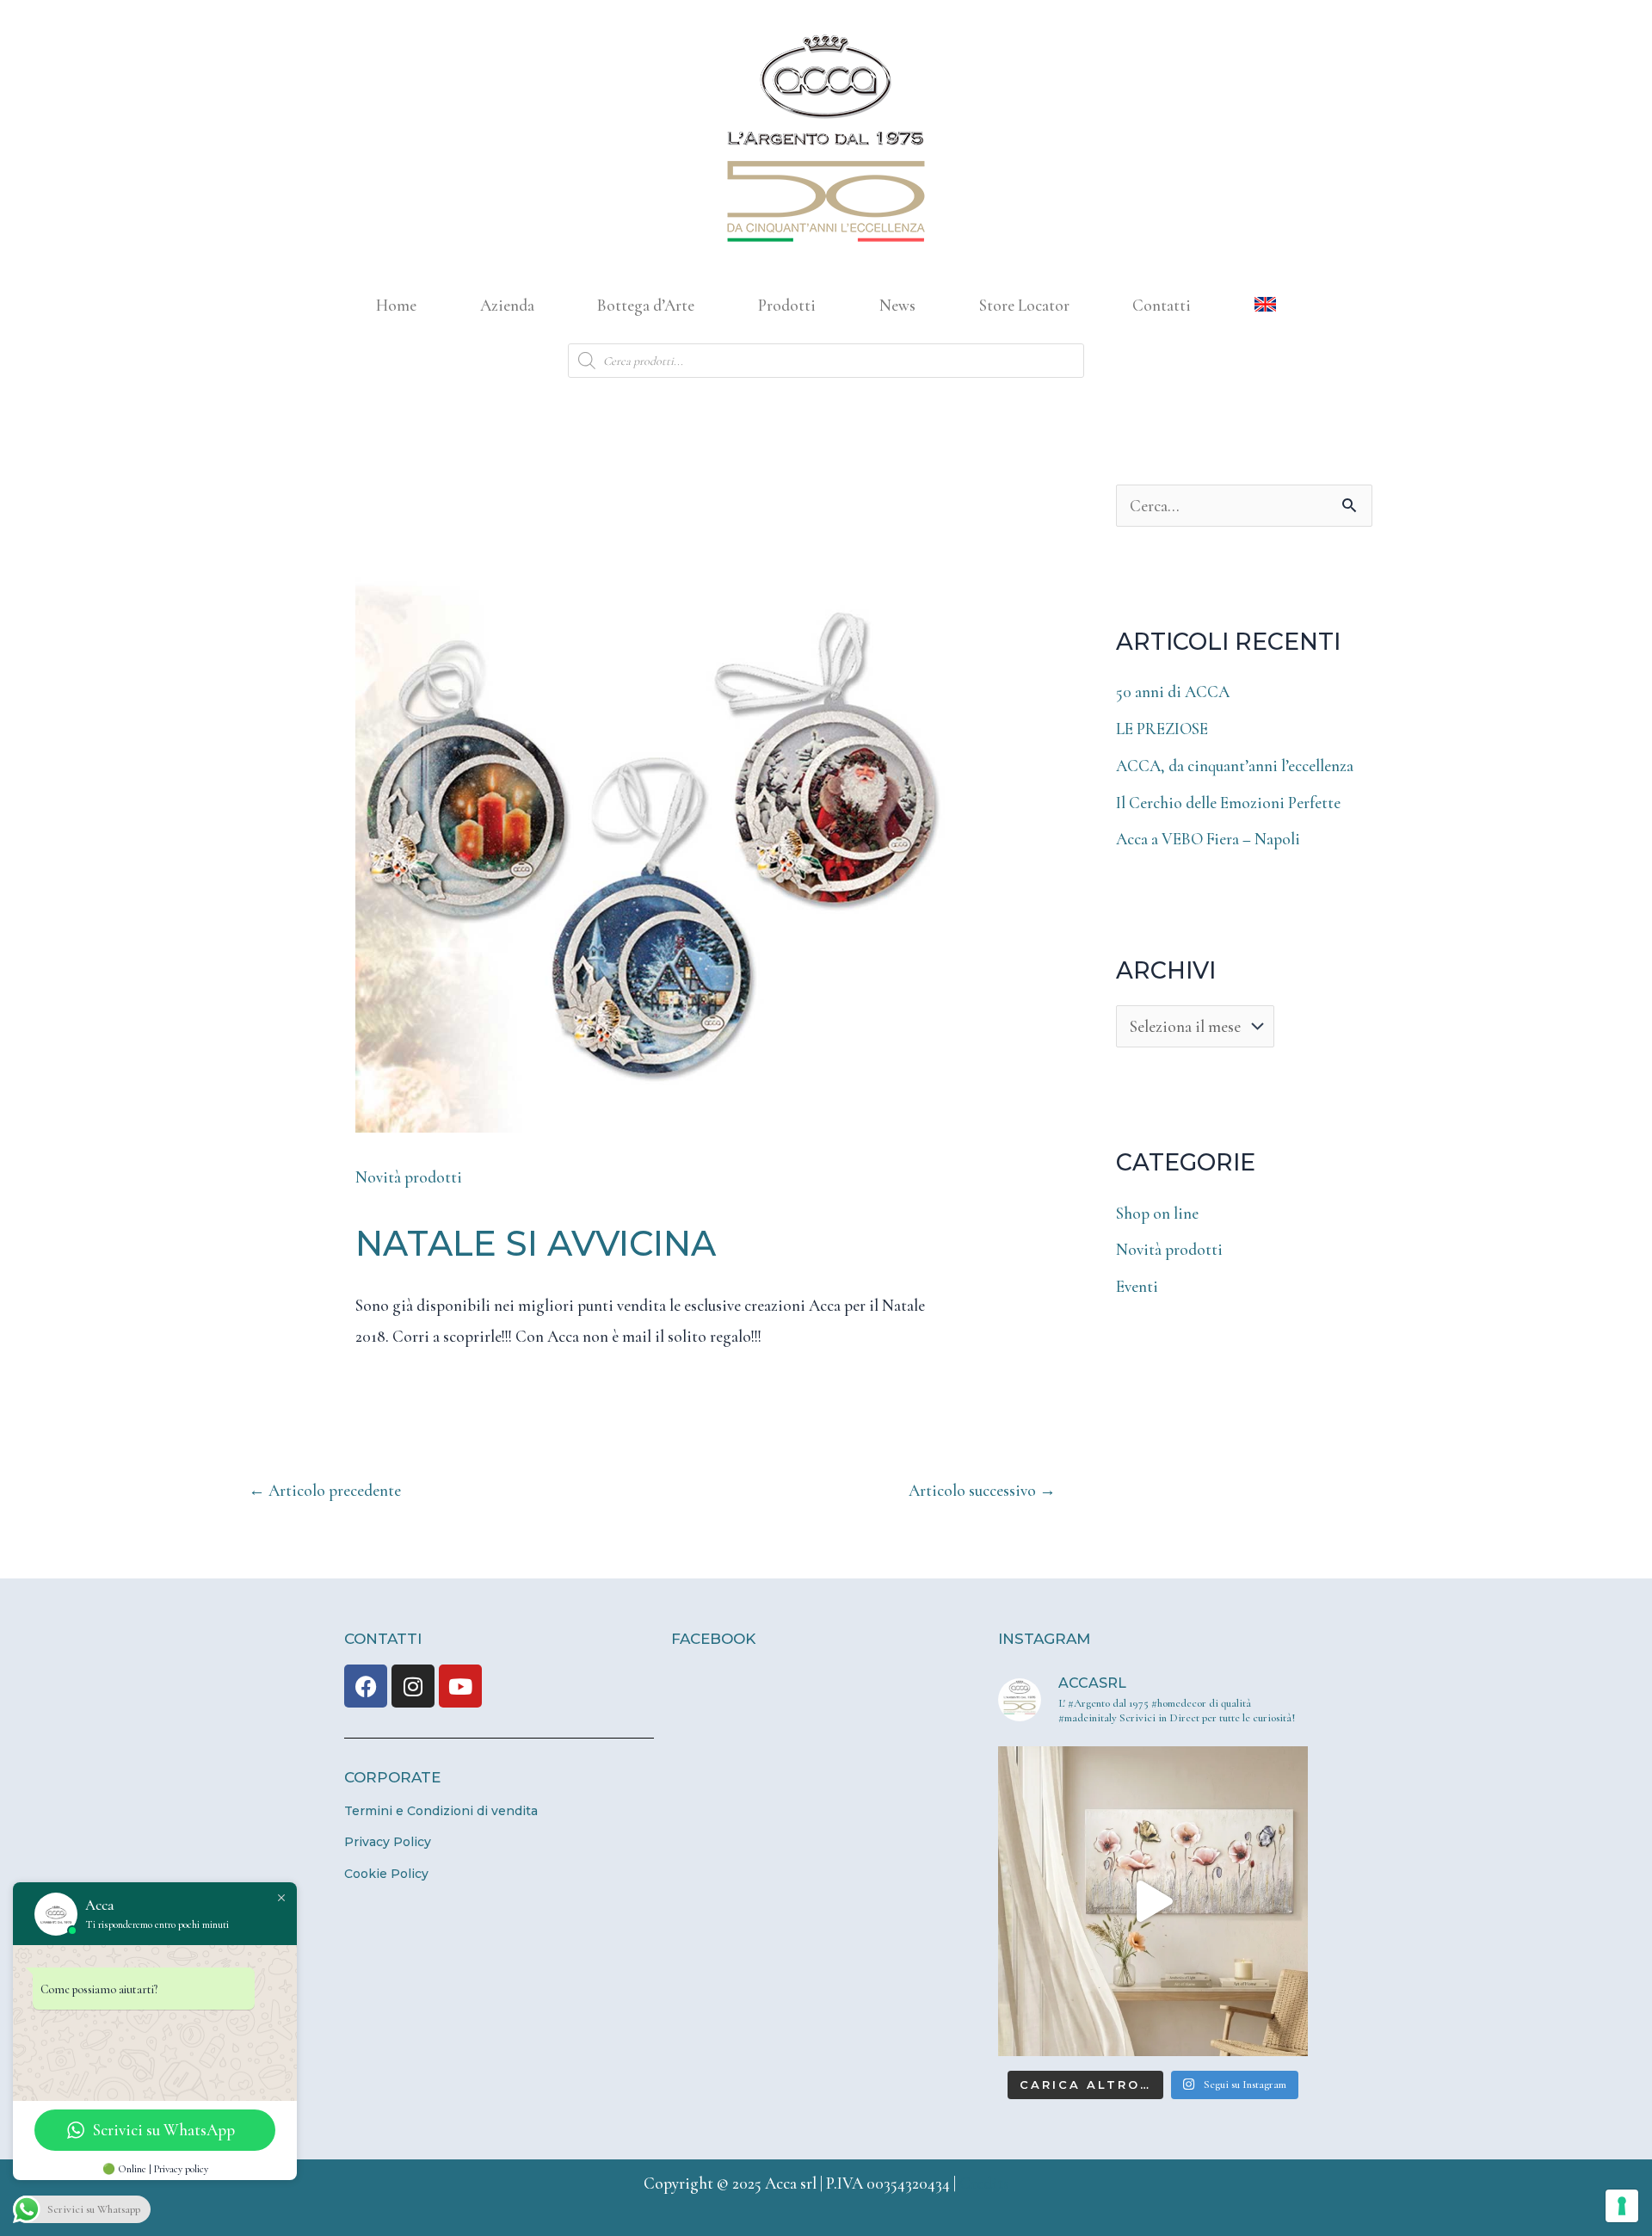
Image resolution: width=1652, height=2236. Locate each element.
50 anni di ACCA (1173, 692)
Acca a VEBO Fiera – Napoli (1208, 839)
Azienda (507, 305)
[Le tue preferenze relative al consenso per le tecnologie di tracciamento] (1622, 2206)
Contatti (1162, 305)
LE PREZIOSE (1162, 729)
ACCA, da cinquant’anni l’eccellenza (1235, 766)
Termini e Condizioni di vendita (441, 1811)
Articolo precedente (325, 1490)
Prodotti (787, 305)
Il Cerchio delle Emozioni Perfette (1228, 803)
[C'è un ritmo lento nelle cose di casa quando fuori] (1153, 1901)
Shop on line (1157, 1213)
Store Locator (1024, 305)
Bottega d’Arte (646, 305)
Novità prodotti (409, 1177)
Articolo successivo (982, 1490)
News (897, 305)
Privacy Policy (388, 1842)
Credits (984, 2183)
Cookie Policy (386, 1874)
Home (396, 305)
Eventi (1137, 1286)
